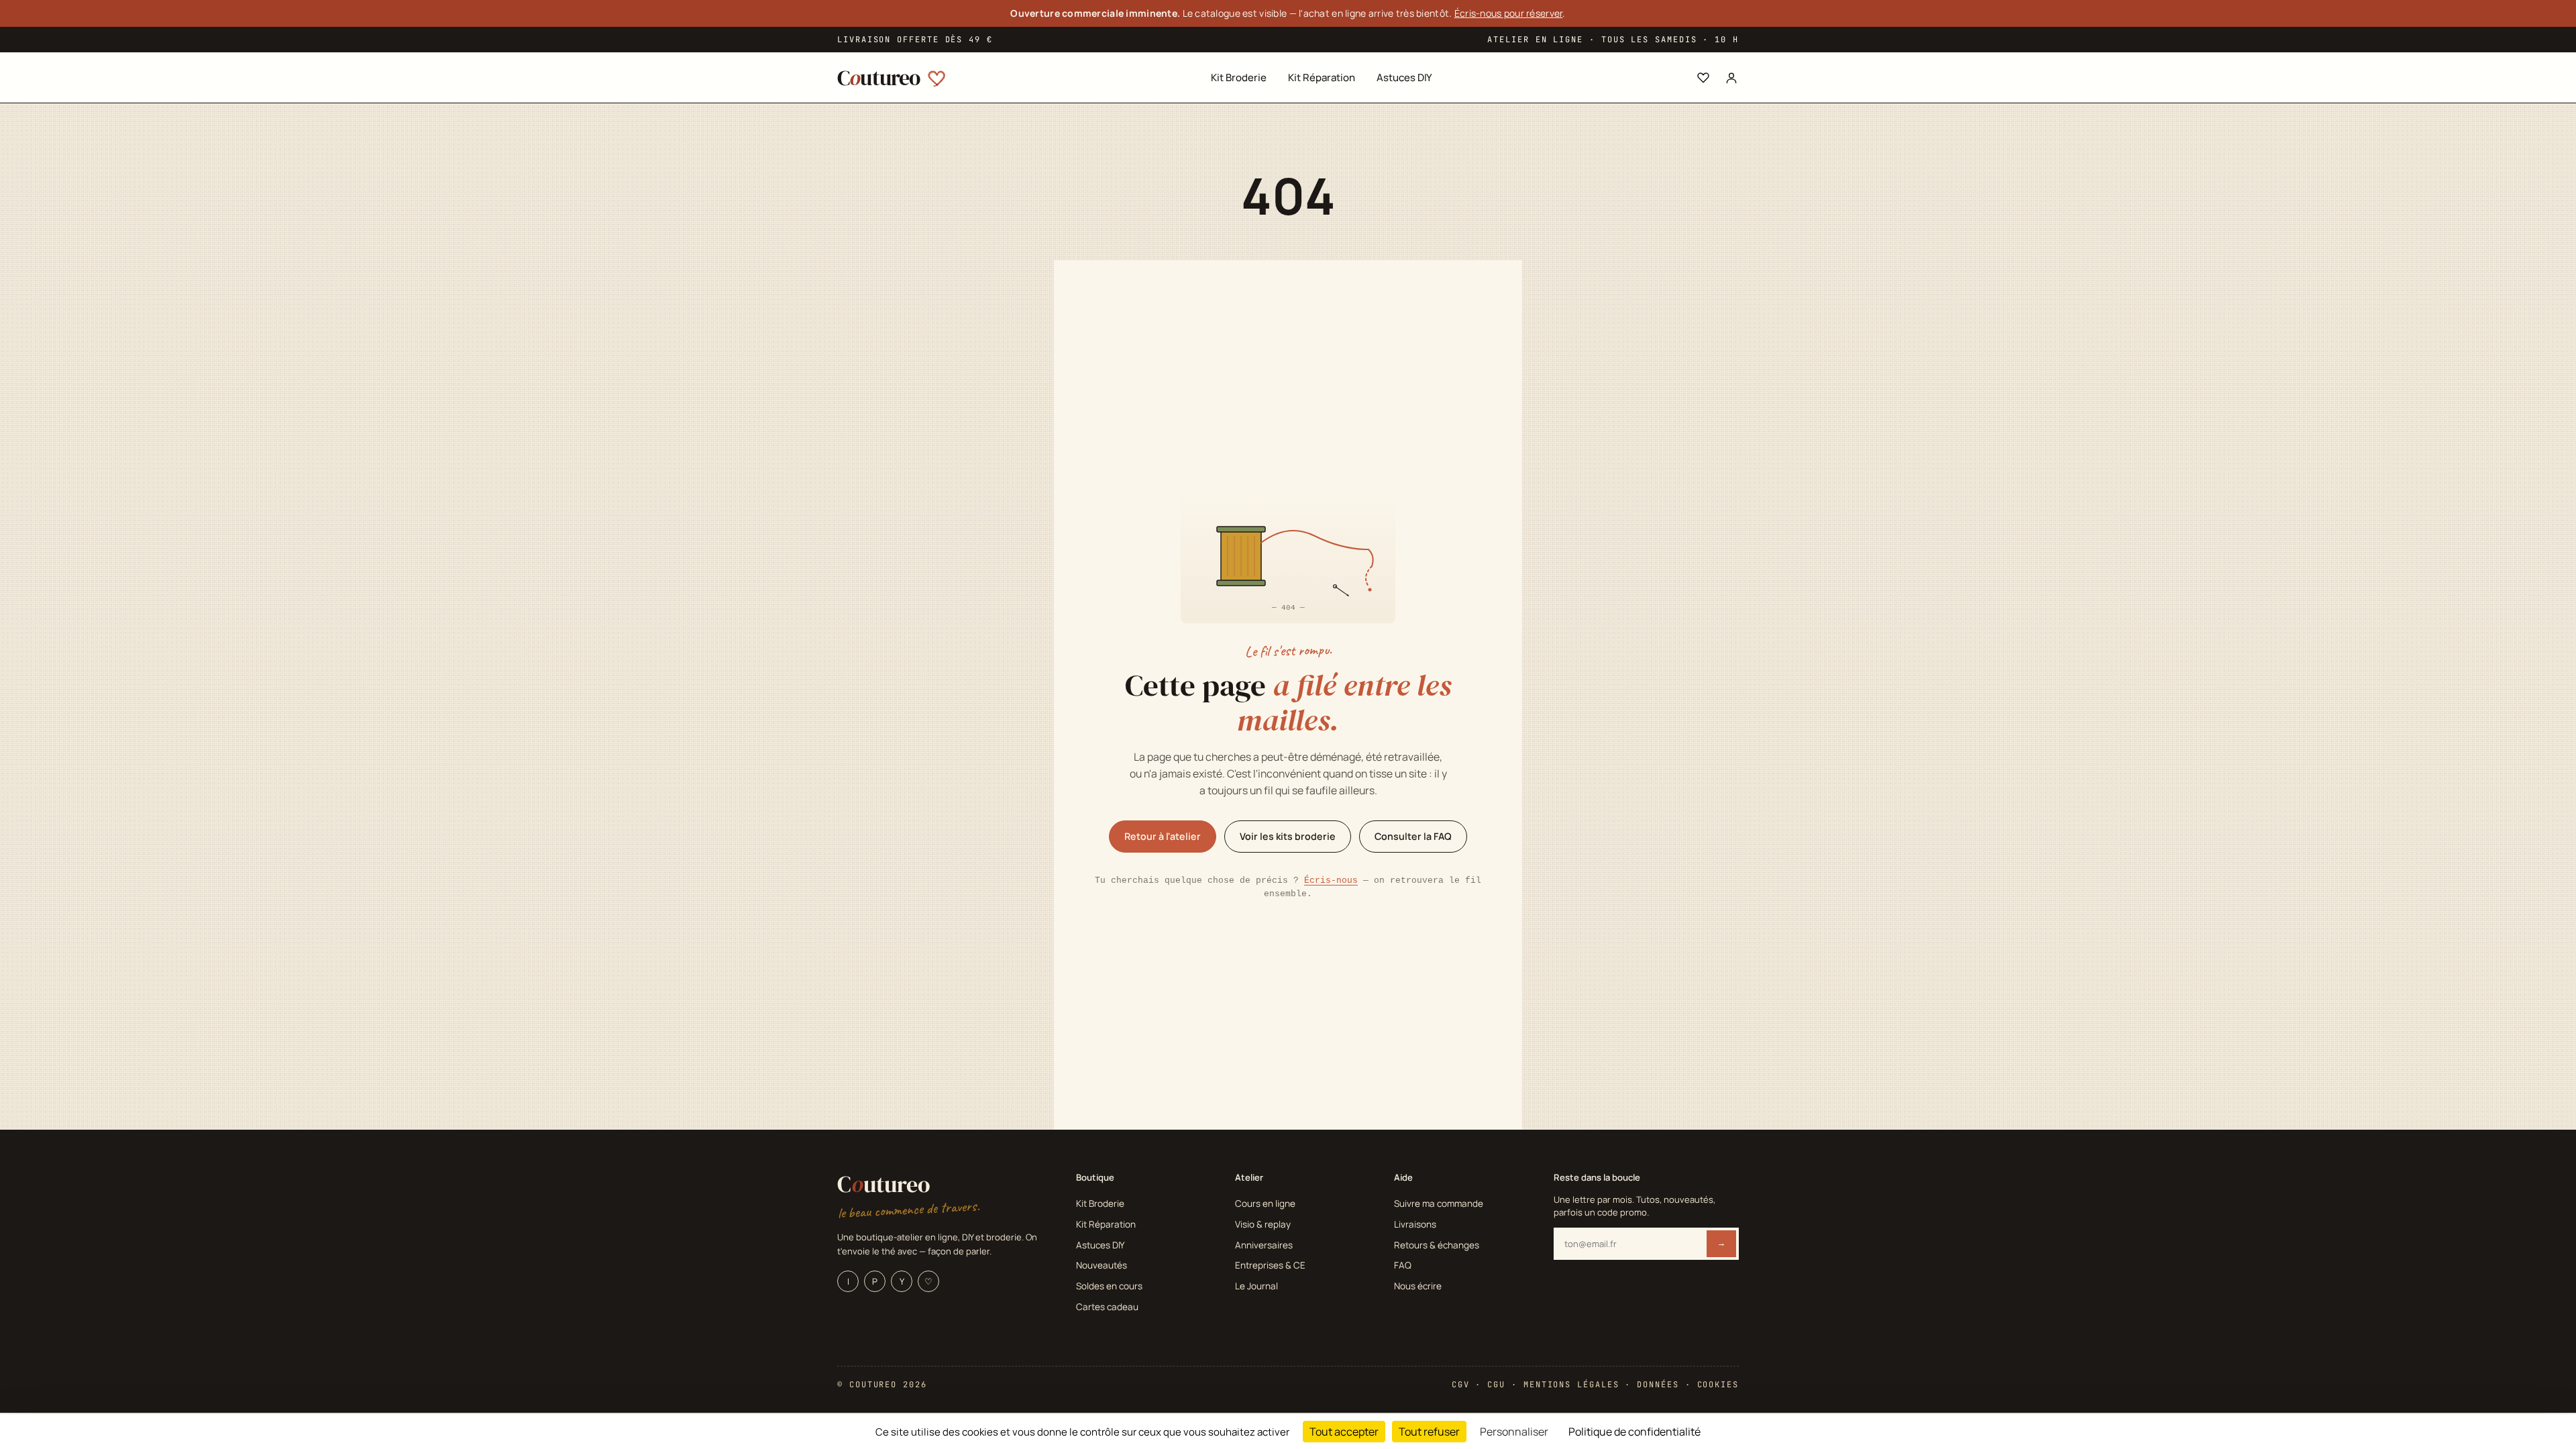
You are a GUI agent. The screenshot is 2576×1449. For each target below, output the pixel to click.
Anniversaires (1264, 1245)
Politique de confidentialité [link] (1634, 1432)
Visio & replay (1263, 1224)
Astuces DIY (1404, 77)
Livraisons (1415, 1224)
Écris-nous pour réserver (1509, 13)
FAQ (1403, 1265)
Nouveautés (1102, 1265)
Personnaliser (1514, 1432)
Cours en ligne (1265, 1203)
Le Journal (1256, 1286)
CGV (1461, 1385)
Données (1658, 1385)
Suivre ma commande (1439, 1203)
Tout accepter (1344, 1432)
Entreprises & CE (1270, 1265)
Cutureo (884, 1184)
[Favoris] (1703, 78)
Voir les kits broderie (1288, 836)
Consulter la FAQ (1413, 836)
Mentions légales (1571, 1385)
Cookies (1718, 1385)
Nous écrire (1418, 1286)
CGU (1496, 1385)
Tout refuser (1429, 1432)
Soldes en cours (1109, 1286)
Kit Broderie (1239, 77)
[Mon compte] (1731, 78)
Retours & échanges (1437, 1245)
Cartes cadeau (1107, 1307)
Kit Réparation (1322, 77)
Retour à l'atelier (1163, 836)
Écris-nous (1331, 880)
